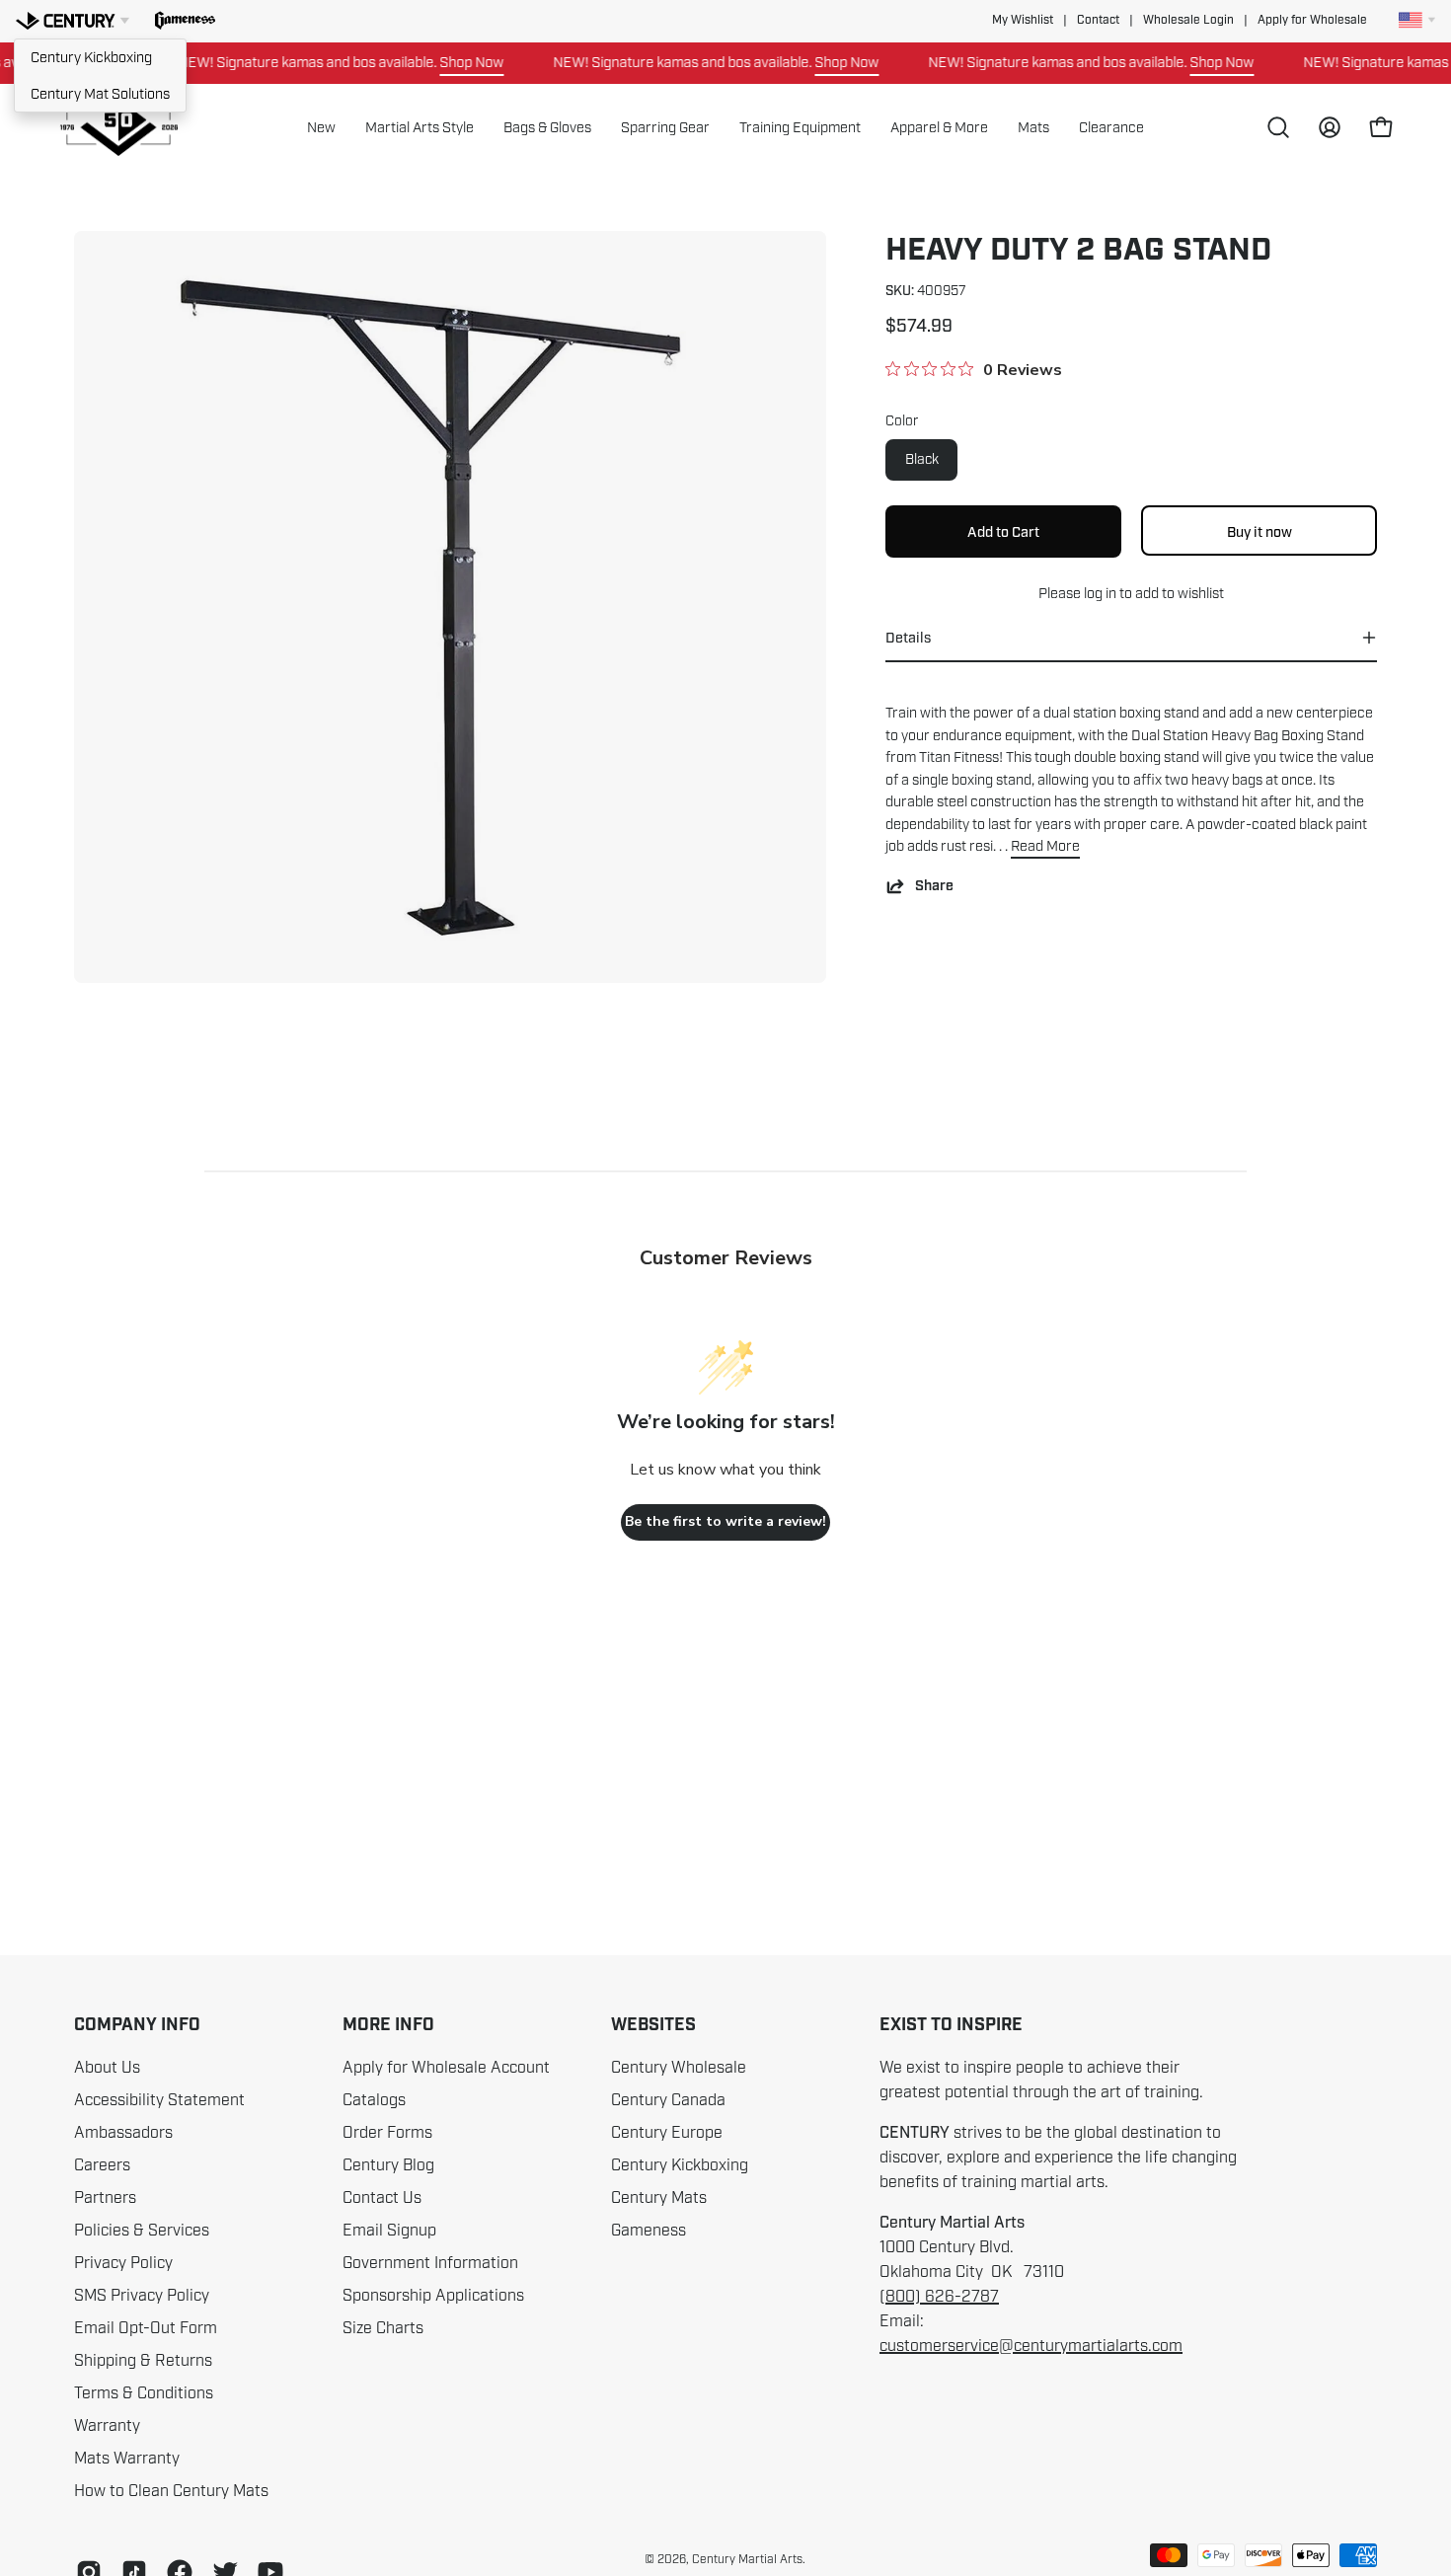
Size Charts (383, 2328)
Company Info (137, 2025)
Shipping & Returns (143, 2361)
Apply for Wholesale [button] (1312, 20)
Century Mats (659, 2198)
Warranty (107, 2426)
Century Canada (668, 2100)
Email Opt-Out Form (146, 2328)
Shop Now (440, 62)
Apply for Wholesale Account (446, 2068)
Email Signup (389, 2231)
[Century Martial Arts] (118, 128)
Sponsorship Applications (433, 2296)
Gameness (649, 2231)
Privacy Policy (123, 2263)
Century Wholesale (679, 2068)
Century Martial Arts (747, 2559)
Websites (653, 2025)
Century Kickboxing (91, 57)
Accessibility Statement (159, 2100)
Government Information (430, 2263)
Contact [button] (1098, 20)
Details (908, 638)
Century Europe (667, 2133)
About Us (107, 2068)
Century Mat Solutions (100, 94)
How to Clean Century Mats (171, 2491)
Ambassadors (123, 2133)
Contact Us (382, 2198)
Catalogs (374, 2100)
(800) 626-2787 (939, 2297)
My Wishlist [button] (1023, 20)
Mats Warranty (127, 2459)
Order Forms (387, 2133)
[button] (185, 21)
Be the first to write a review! (725, 1521)
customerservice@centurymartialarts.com (1031, 2346)
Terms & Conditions (144, 2393)
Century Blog (388, 2165)
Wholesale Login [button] (1188, 20)
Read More (1045, 846)
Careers (102, 2165)
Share (934, 886)
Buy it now (1260, 532)
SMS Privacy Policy (142, 2296)
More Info (388, 2025)
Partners (105, 2198)
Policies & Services (142, 2231)
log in (1100, 593)
